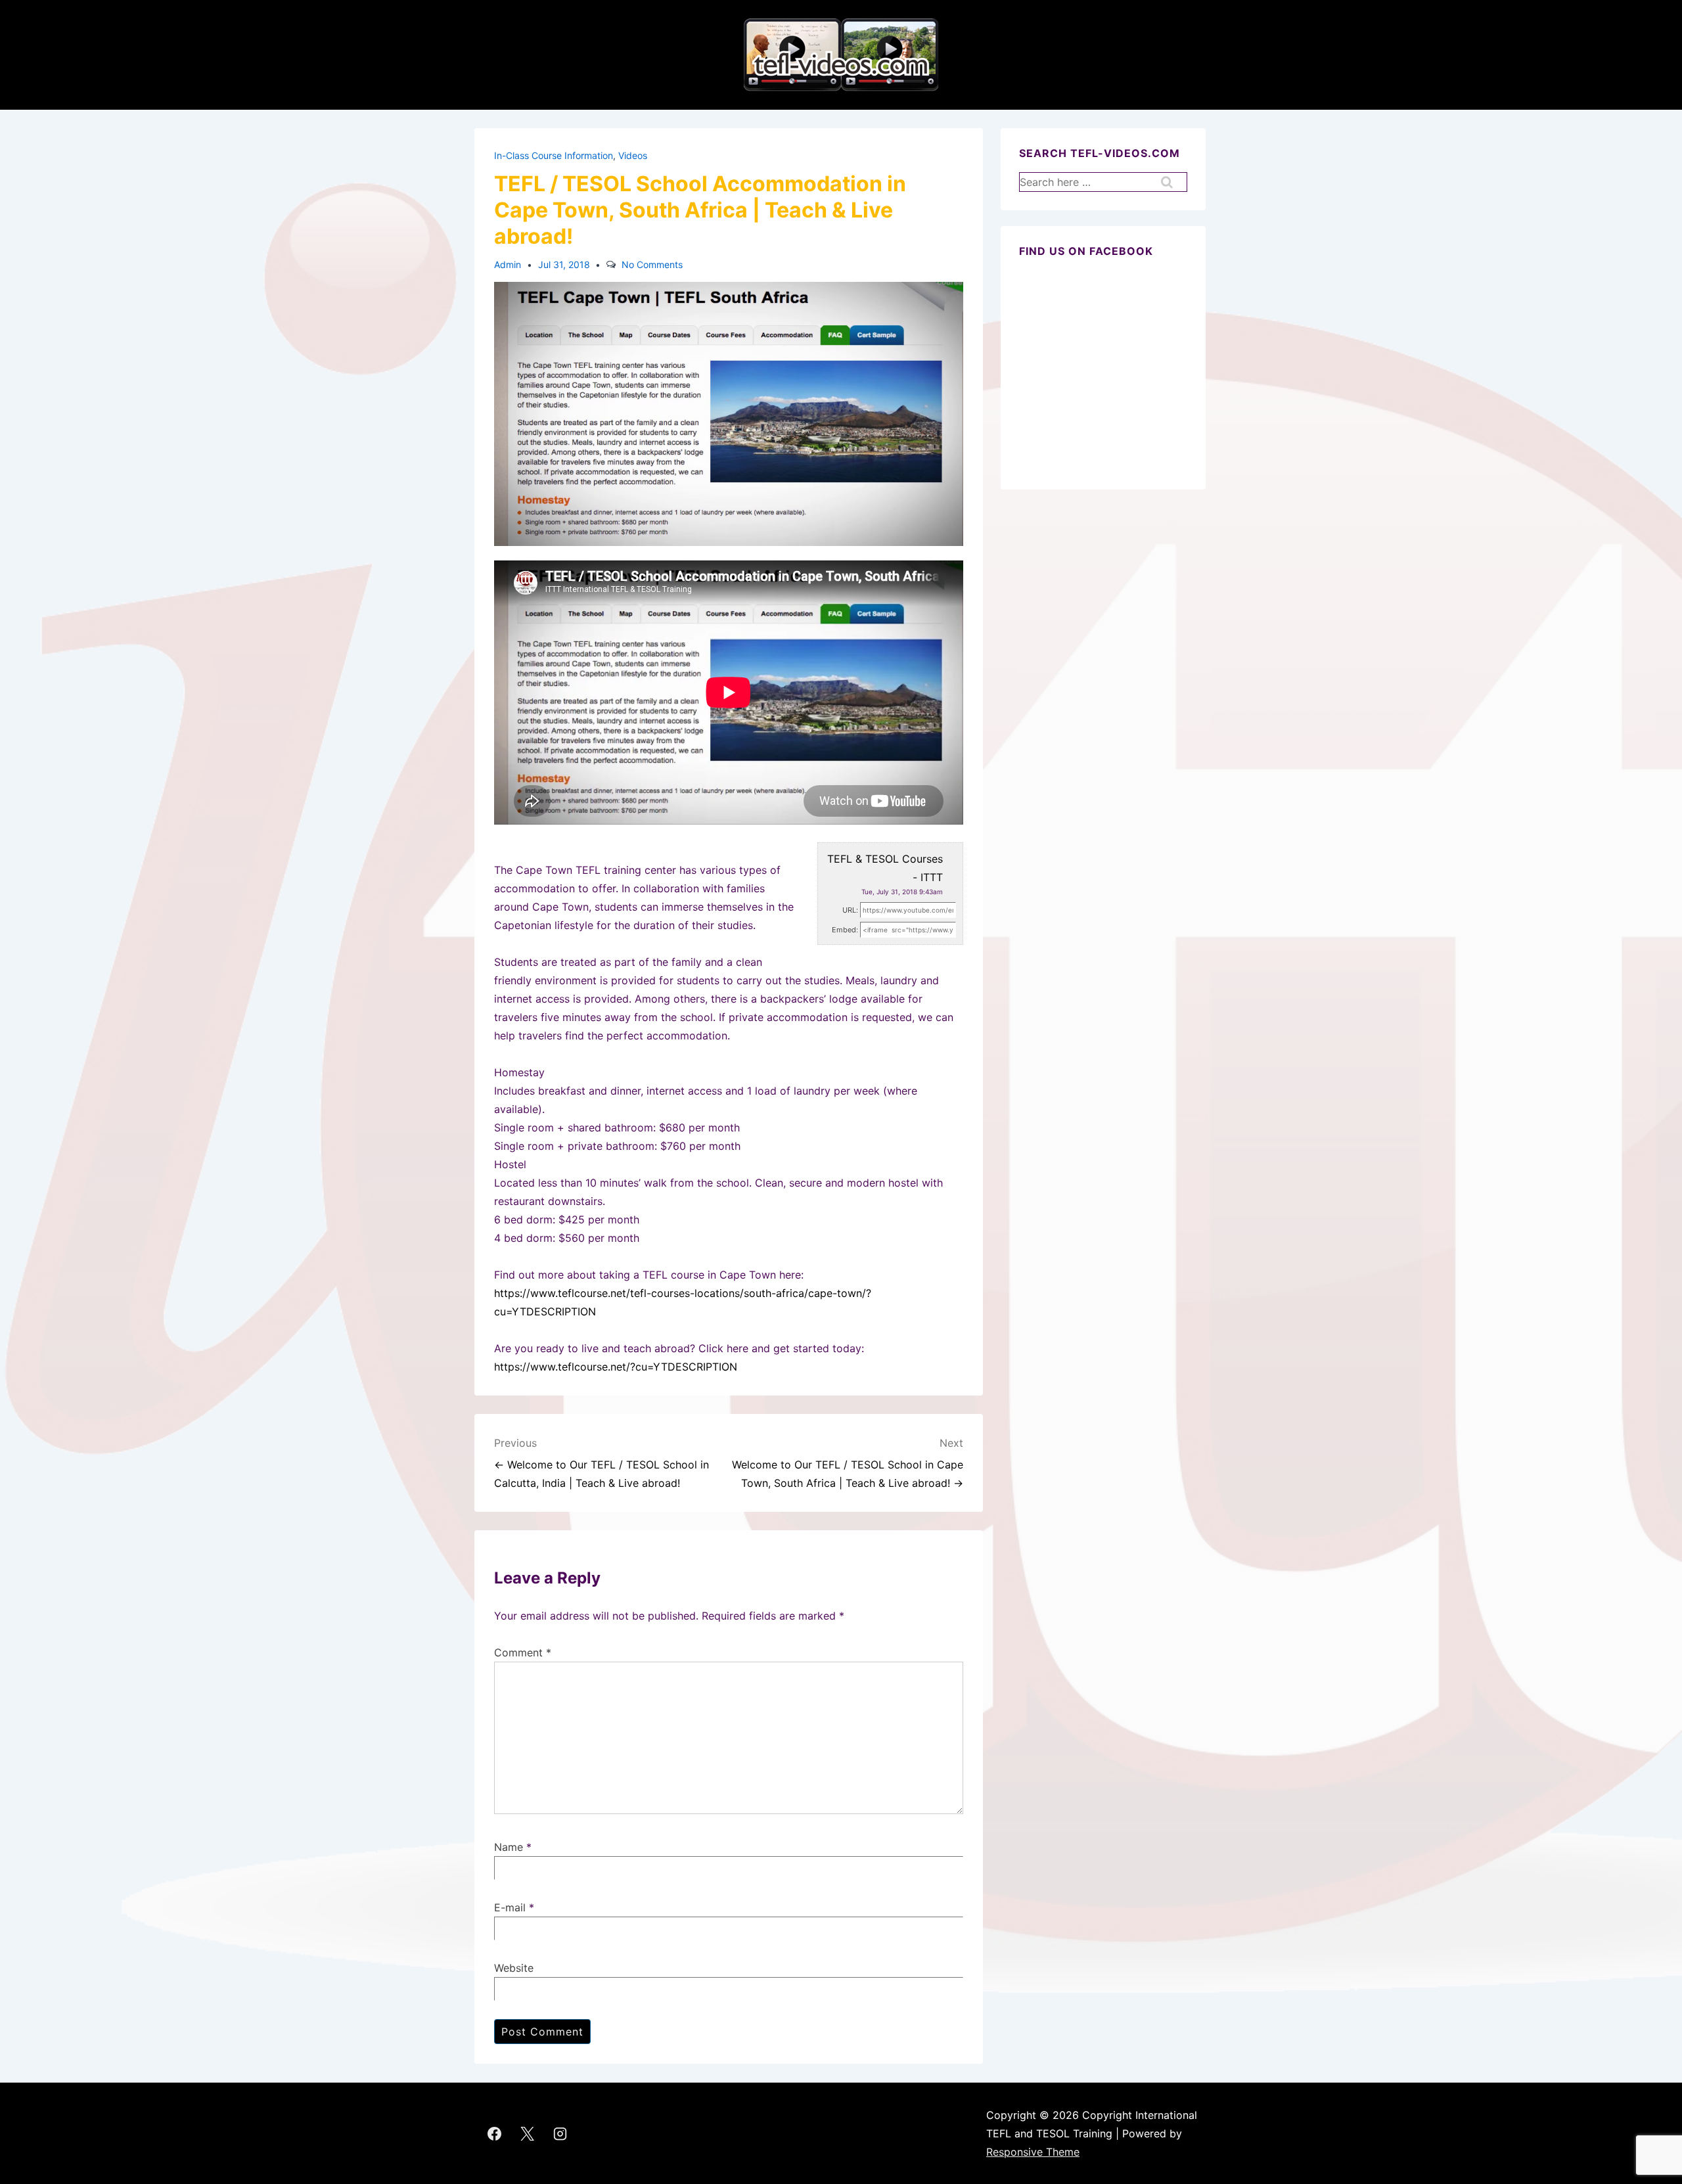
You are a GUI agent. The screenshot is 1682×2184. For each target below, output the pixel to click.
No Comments (652, 264)
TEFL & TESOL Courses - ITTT (885, 868)
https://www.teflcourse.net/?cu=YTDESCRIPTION (616, 1367)
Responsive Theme (1033, 2152)
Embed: (845, 930)
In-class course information (554, 155)
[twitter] (528, 2133)
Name (509, 1847)
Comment (523, 1652)
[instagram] (560, 2133)
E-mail (510, 1907)
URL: (850, 910)
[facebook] (495, 2133)
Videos (633, 155)
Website (514, 1968)
